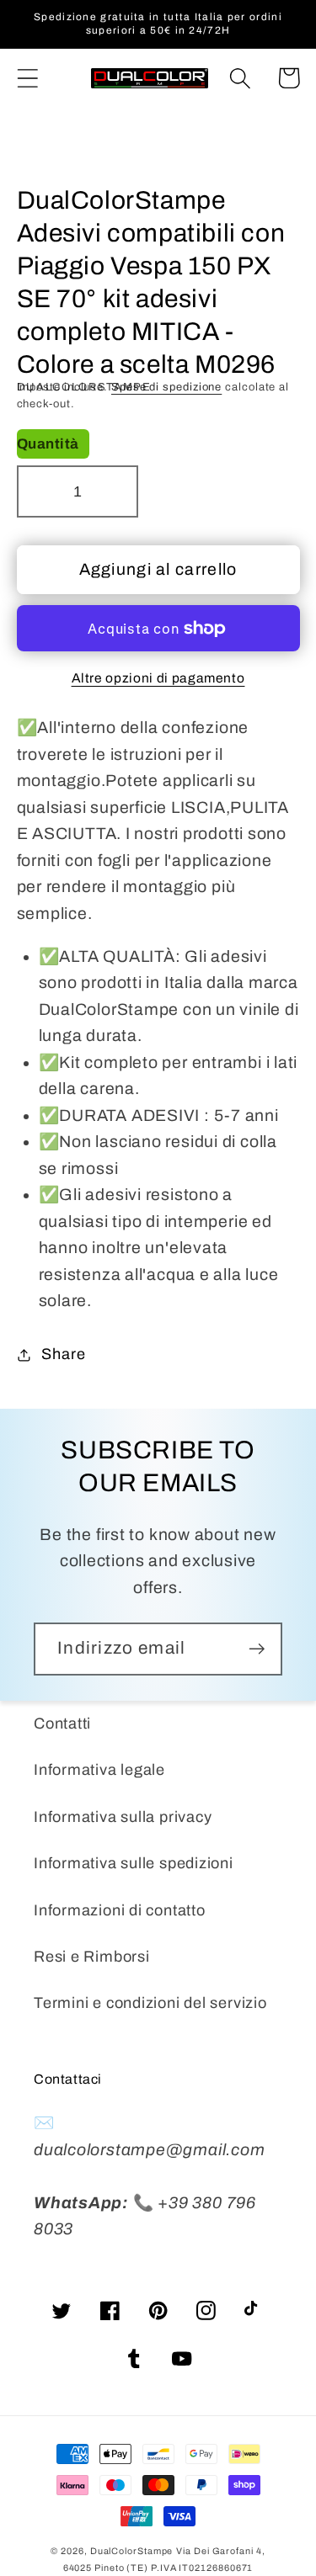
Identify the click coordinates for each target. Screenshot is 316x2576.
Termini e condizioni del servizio (150, 2003)
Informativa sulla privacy (123, 1817)
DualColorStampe (132, 2551)
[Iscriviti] (257, 1649)
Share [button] (63, 1354)
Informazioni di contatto (120, 1910)
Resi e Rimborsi (92, 1957)
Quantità (48, 444)
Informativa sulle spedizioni (134, 1863)
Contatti (62, 1724)
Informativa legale (99, 1770)
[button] (27, 78)
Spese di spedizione (166, 387)
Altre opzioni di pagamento (158, 678)
